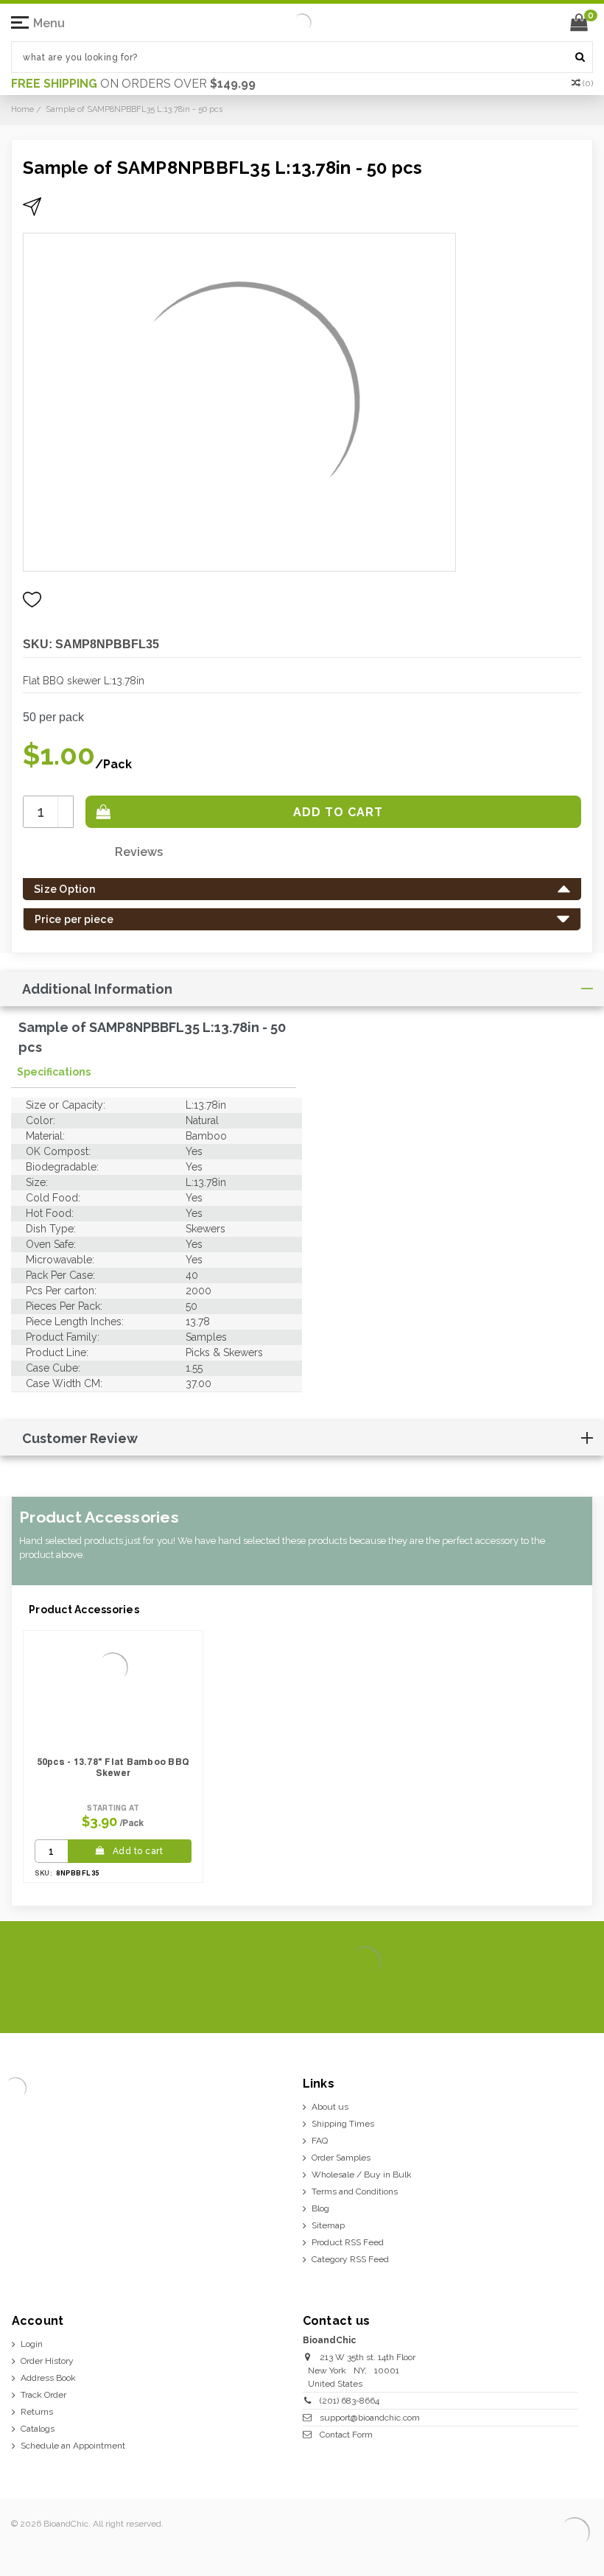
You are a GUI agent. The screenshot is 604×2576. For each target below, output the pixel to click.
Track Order (43, 2395)
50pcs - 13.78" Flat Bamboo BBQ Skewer (113, 1767)
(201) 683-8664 (350, 2401)
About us (330, 2107)
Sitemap (328, 2225)
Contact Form (346, 2435)
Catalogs (38, 2429)
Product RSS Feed (348, 2242)
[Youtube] (579, 1999)
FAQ (320, 2141)
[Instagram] (531, 1999)
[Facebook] (484, 1999)
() (588, 83)
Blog (320, 2208)
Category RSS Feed (350, 2259)
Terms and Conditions (355, 2191)
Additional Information (97, 989)
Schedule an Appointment (73, 2446)
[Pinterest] (555, 1999)
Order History (47, 2361)
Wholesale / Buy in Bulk (362, 2175)
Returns (37, 2412)
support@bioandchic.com (370, 2418)
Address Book (48, 2378)
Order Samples (341, 2158)
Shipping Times (343, 2124)
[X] (508, 1999)
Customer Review (80, 1438)
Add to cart (138, 1851)
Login (32, 2344)
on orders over (133, 84)
